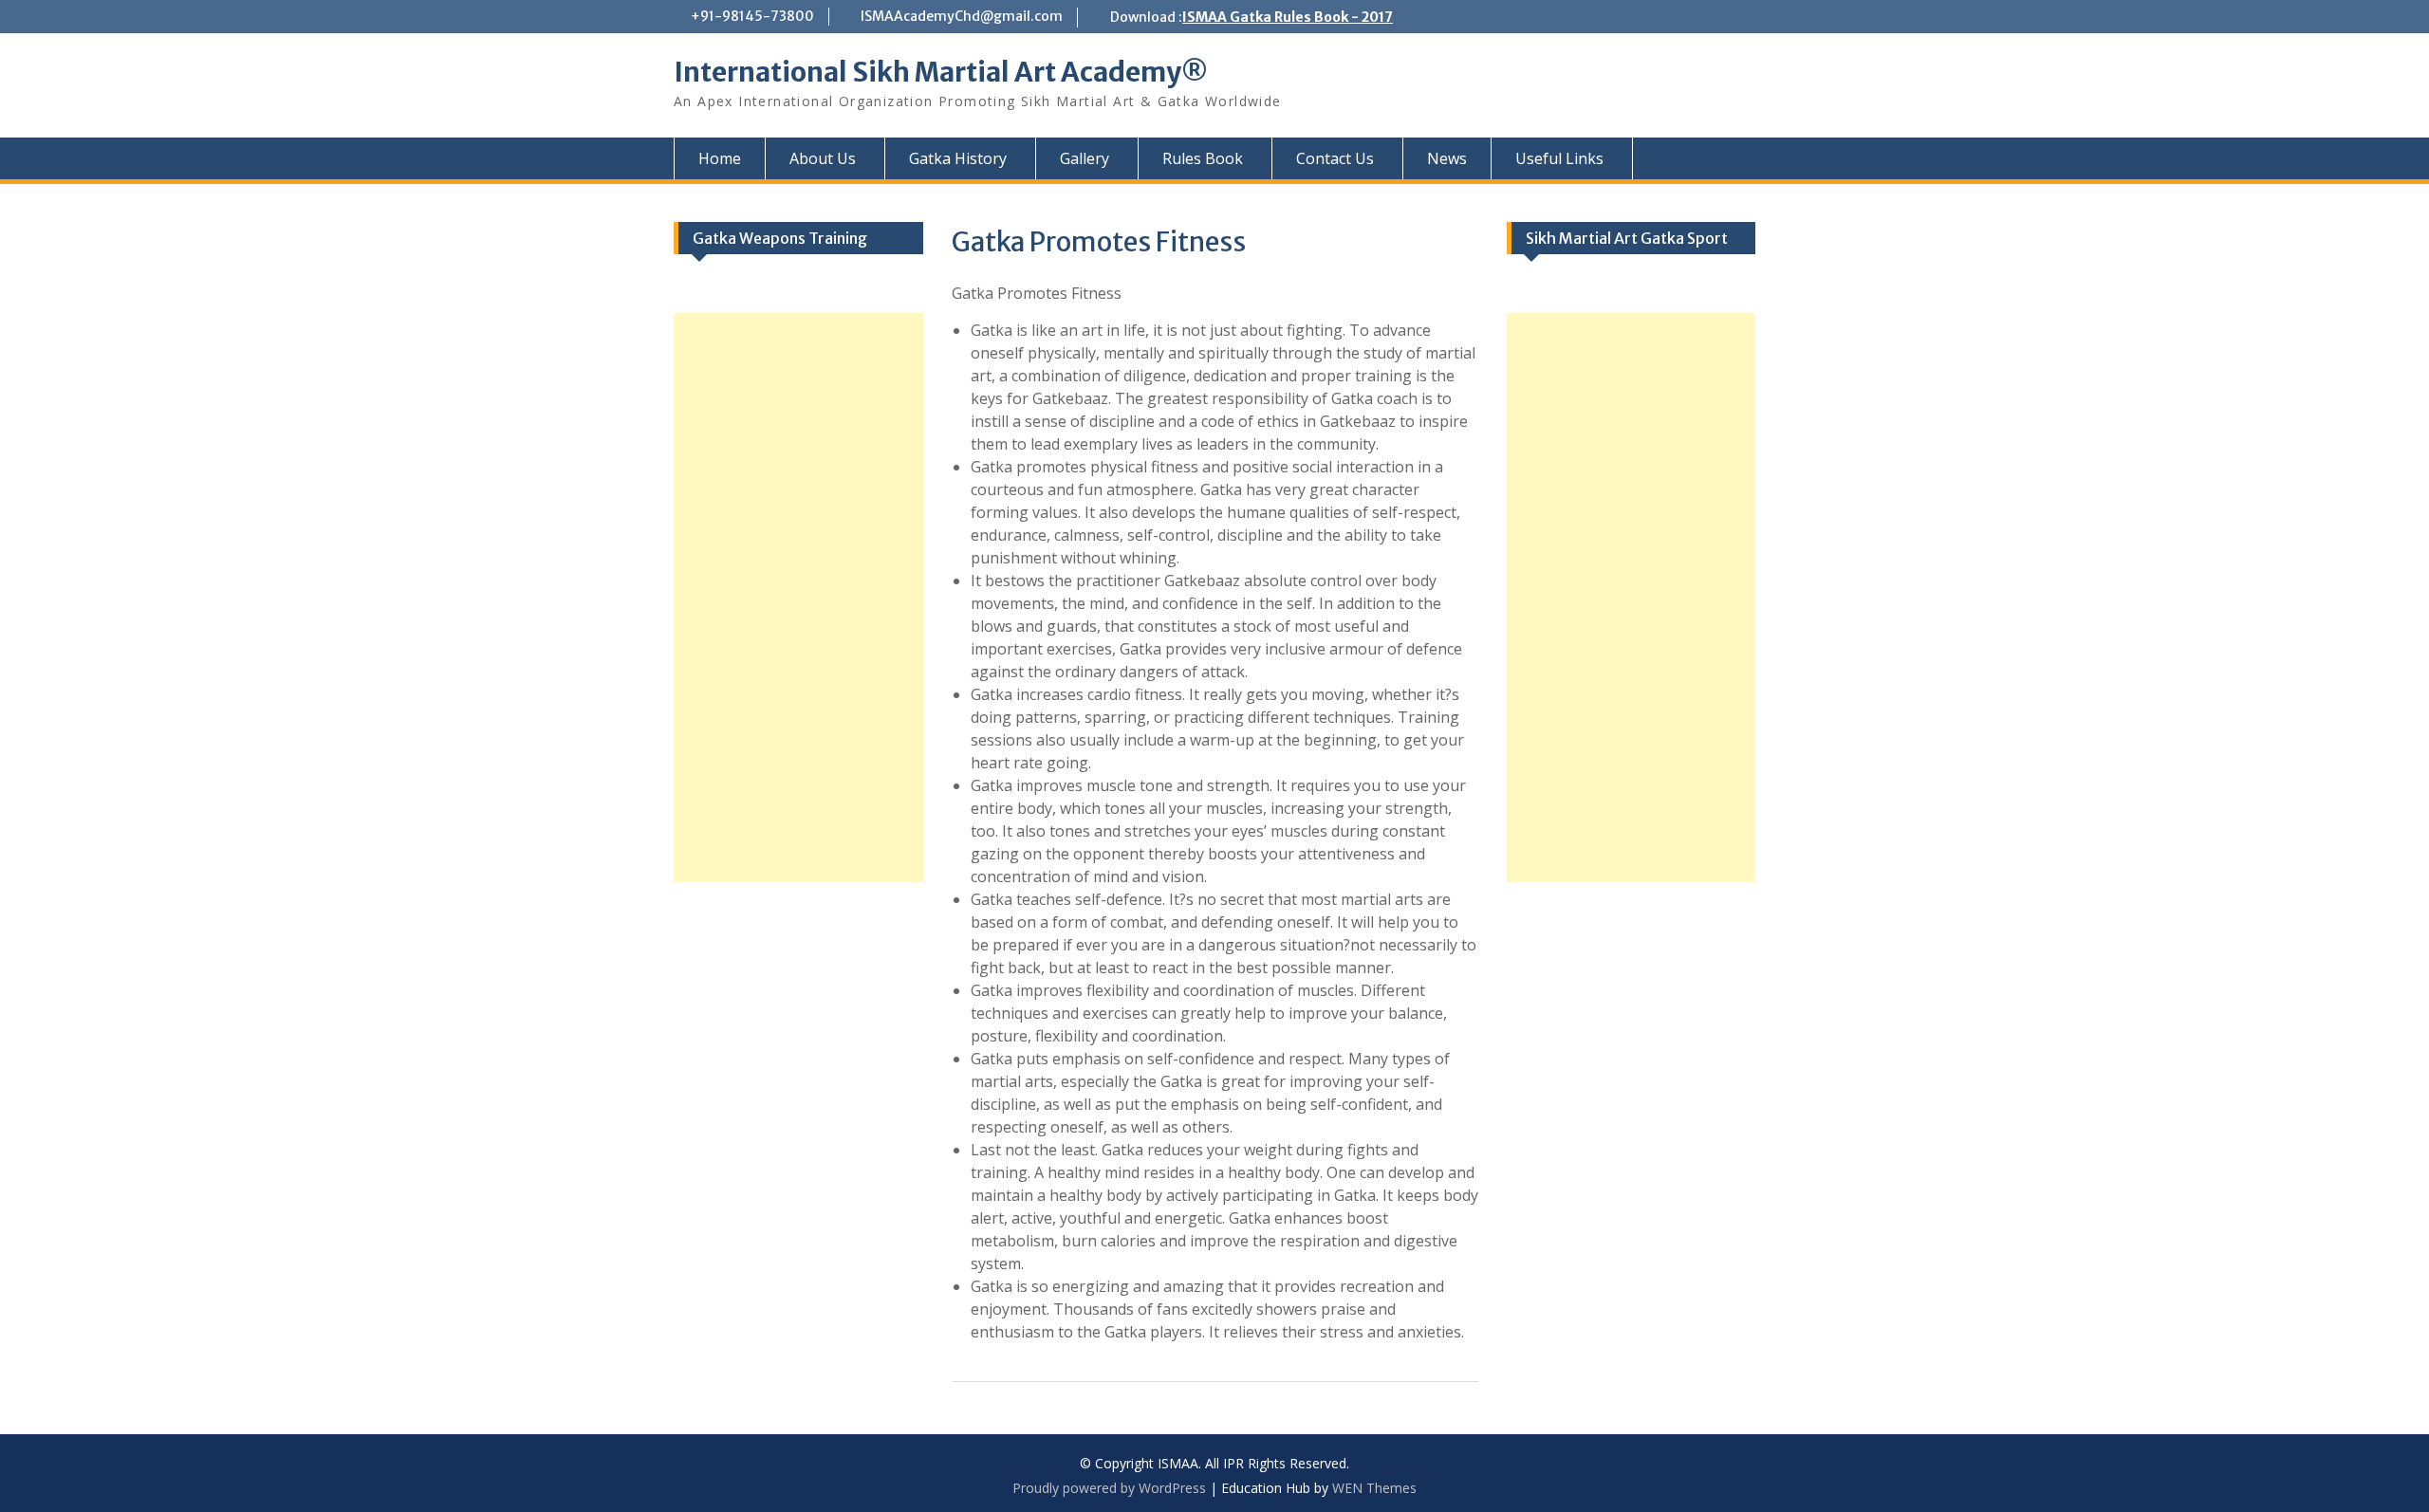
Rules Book (1203, 158)
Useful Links (1559, 158)
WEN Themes (1374, 1488)
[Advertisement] (1632, 598)
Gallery (1085, 158)
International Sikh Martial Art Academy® (941, 72)
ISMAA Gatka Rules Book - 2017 (1288, 17)
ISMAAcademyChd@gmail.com (962, 16)
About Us (823, 158)
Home (720, 158)
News (1447, 158)
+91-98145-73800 (752, 16)
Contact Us (1335, 158)
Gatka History (958, 158)
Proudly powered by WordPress (1109, 1488)
